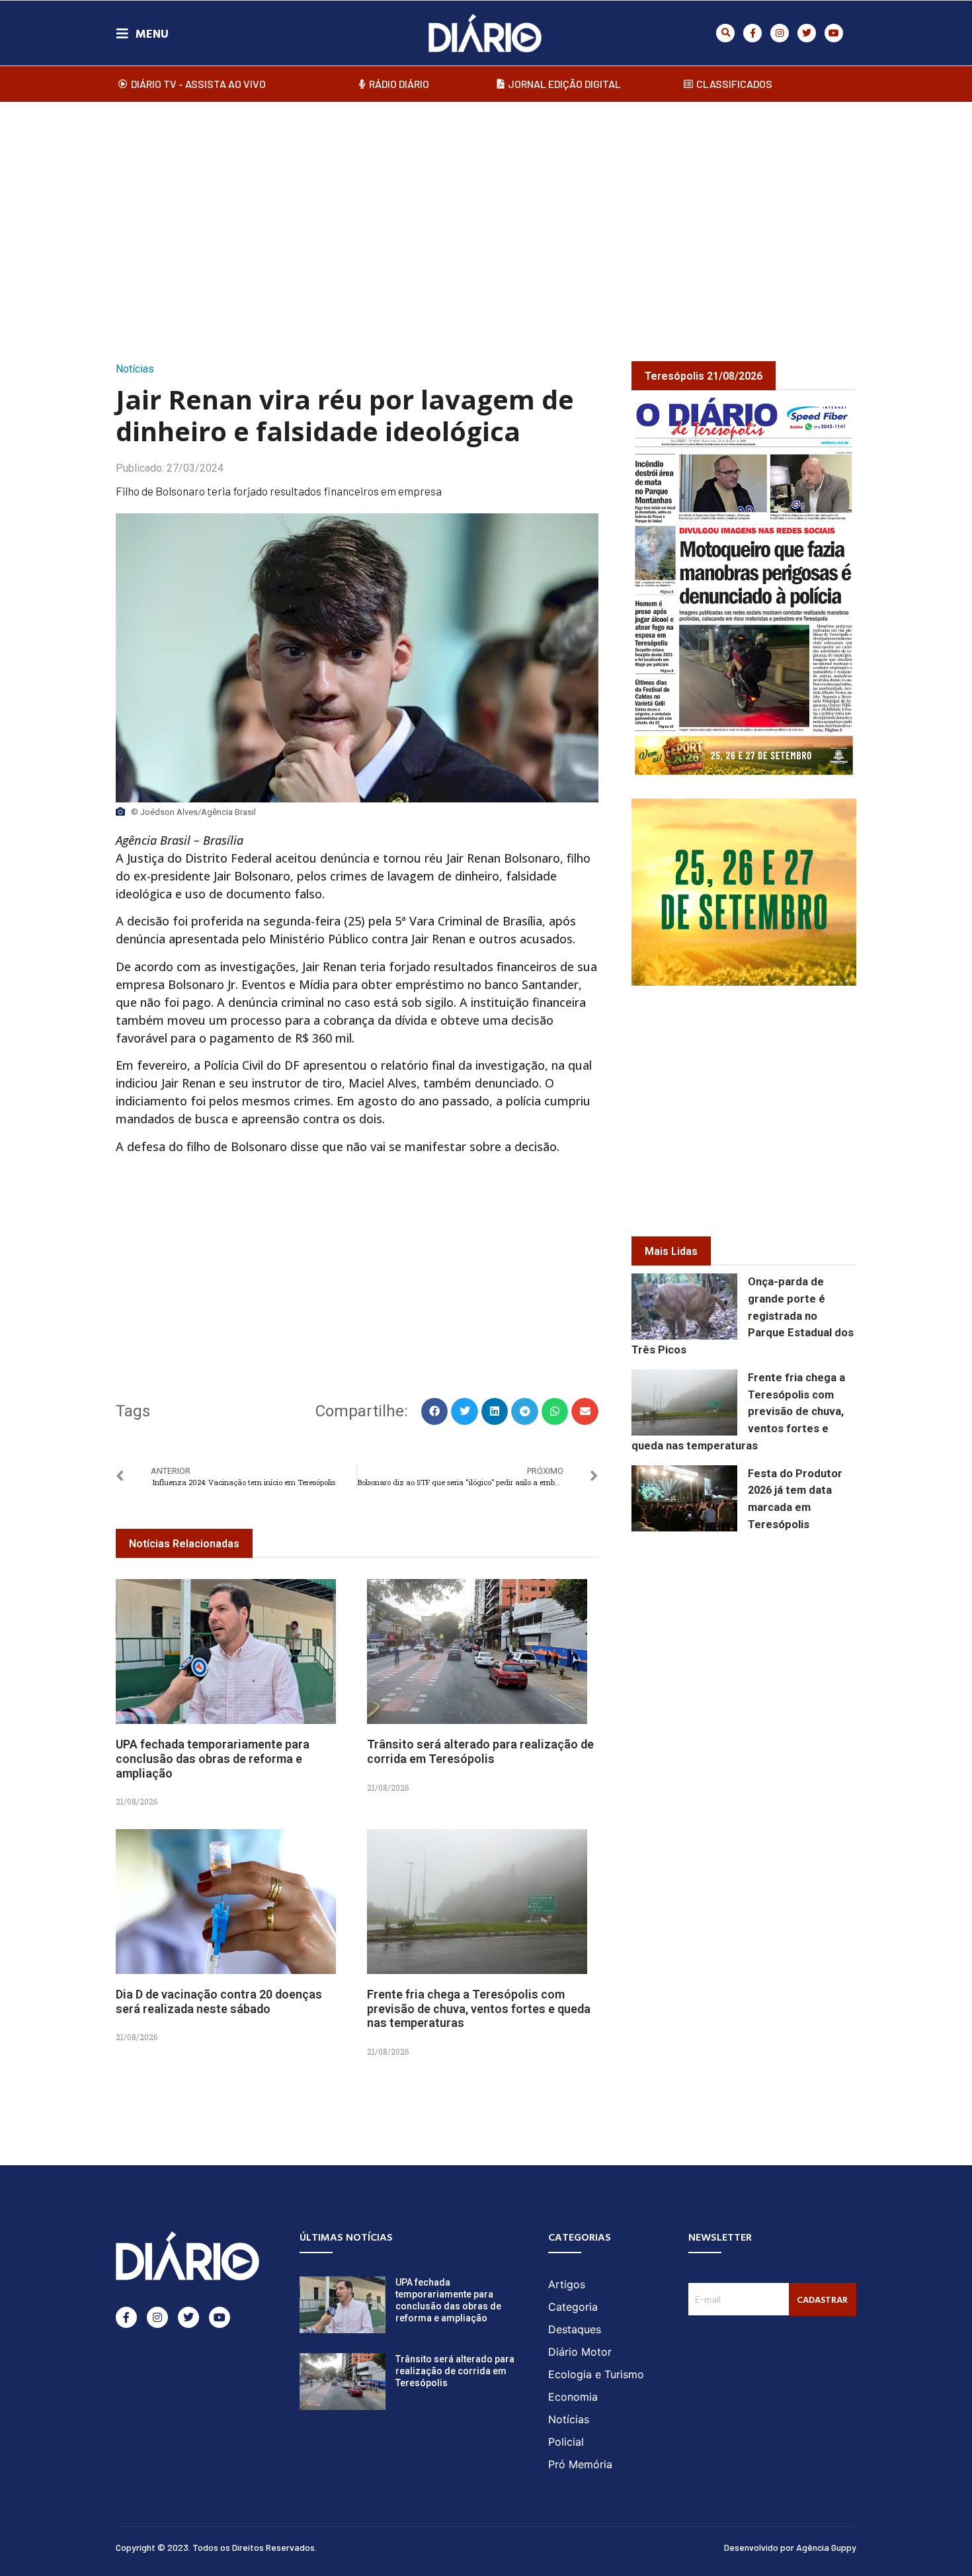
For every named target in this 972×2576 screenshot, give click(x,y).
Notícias (135, 369)
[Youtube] (834, 33)
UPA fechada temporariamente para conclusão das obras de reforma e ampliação (213, 1758)
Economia (573, 2397)
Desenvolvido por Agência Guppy (790, 2547)
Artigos (567, 2284)
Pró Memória (580, 2464)
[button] (725, 33)
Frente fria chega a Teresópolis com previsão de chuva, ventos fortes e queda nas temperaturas (479, 2008)
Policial (566, 2442)
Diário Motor (580, 2352)
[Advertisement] (486, 218)
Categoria (573, 2307)
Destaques (575, 2329)
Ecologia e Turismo (596, 2374)
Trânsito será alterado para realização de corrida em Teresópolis (480, 1751)
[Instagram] (780, 33)
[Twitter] (807, 33)
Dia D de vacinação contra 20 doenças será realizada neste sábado (219, 2001)
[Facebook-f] (752, 33)
